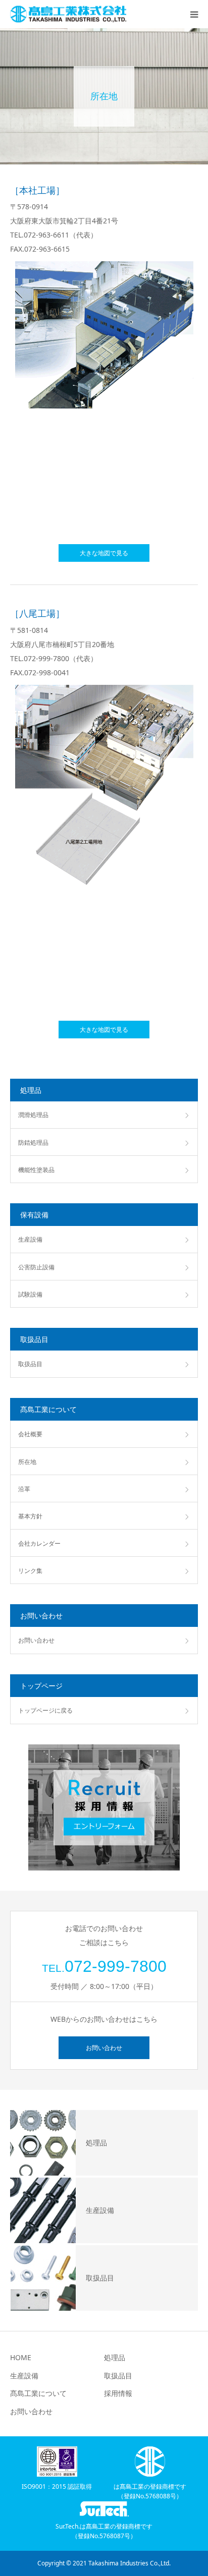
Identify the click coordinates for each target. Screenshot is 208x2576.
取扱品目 (30, 1364)
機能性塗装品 (36, 1170)
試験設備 (30, 1294)
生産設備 (30, 1239)
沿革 (24, 1489)
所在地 (27, 1462)
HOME (21, 2357)
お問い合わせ (36, 1640)
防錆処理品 (33, 1143)
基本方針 (30, 1516)
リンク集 (30, 1571)
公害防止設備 (36, 1267)
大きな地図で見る (104, 553)
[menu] (194, 14)
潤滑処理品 (33, 1115)
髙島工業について (38, 2393)
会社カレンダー (39, 1543)
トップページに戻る (45, 1710)
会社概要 (30, 1434)
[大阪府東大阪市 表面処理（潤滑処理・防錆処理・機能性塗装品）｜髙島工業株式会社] (68, 14)
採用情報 (118, 2393)
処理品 (115, 2357)
